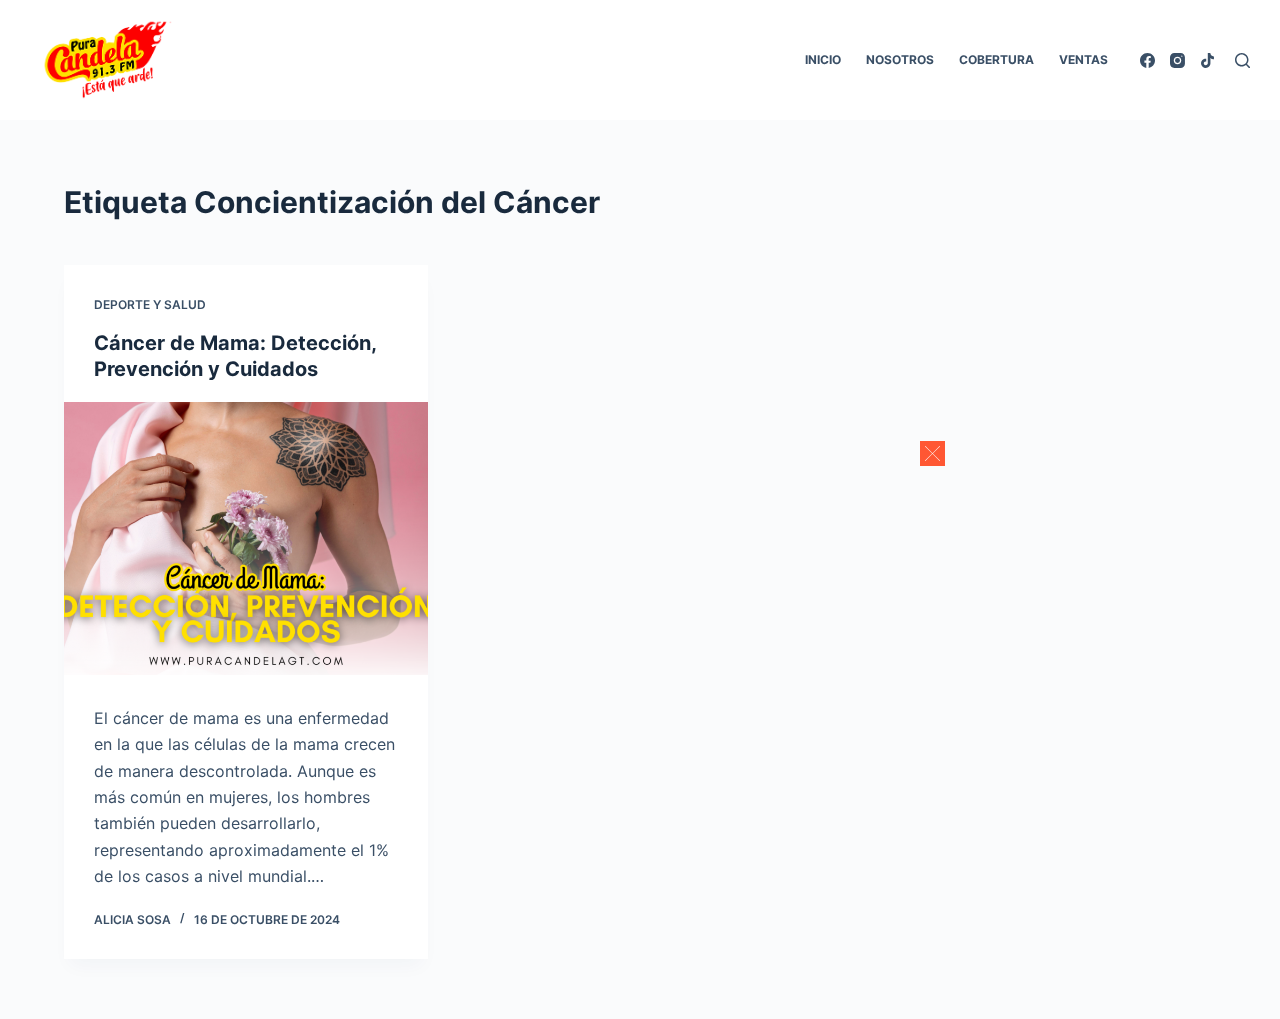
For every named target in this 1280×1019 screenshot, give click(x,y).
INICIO (823, 59)
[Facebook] (1147, 60)
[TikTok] (1207, 60)
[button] (932, 453)
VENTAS (1083, 59)
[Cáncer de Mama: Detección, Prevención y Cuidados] (246, 538)
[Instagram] (1177, 60)
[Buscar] (1242, 60)
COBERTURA (996, 59)
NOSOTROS (900, 59)
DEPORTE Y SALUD (150, 304)
